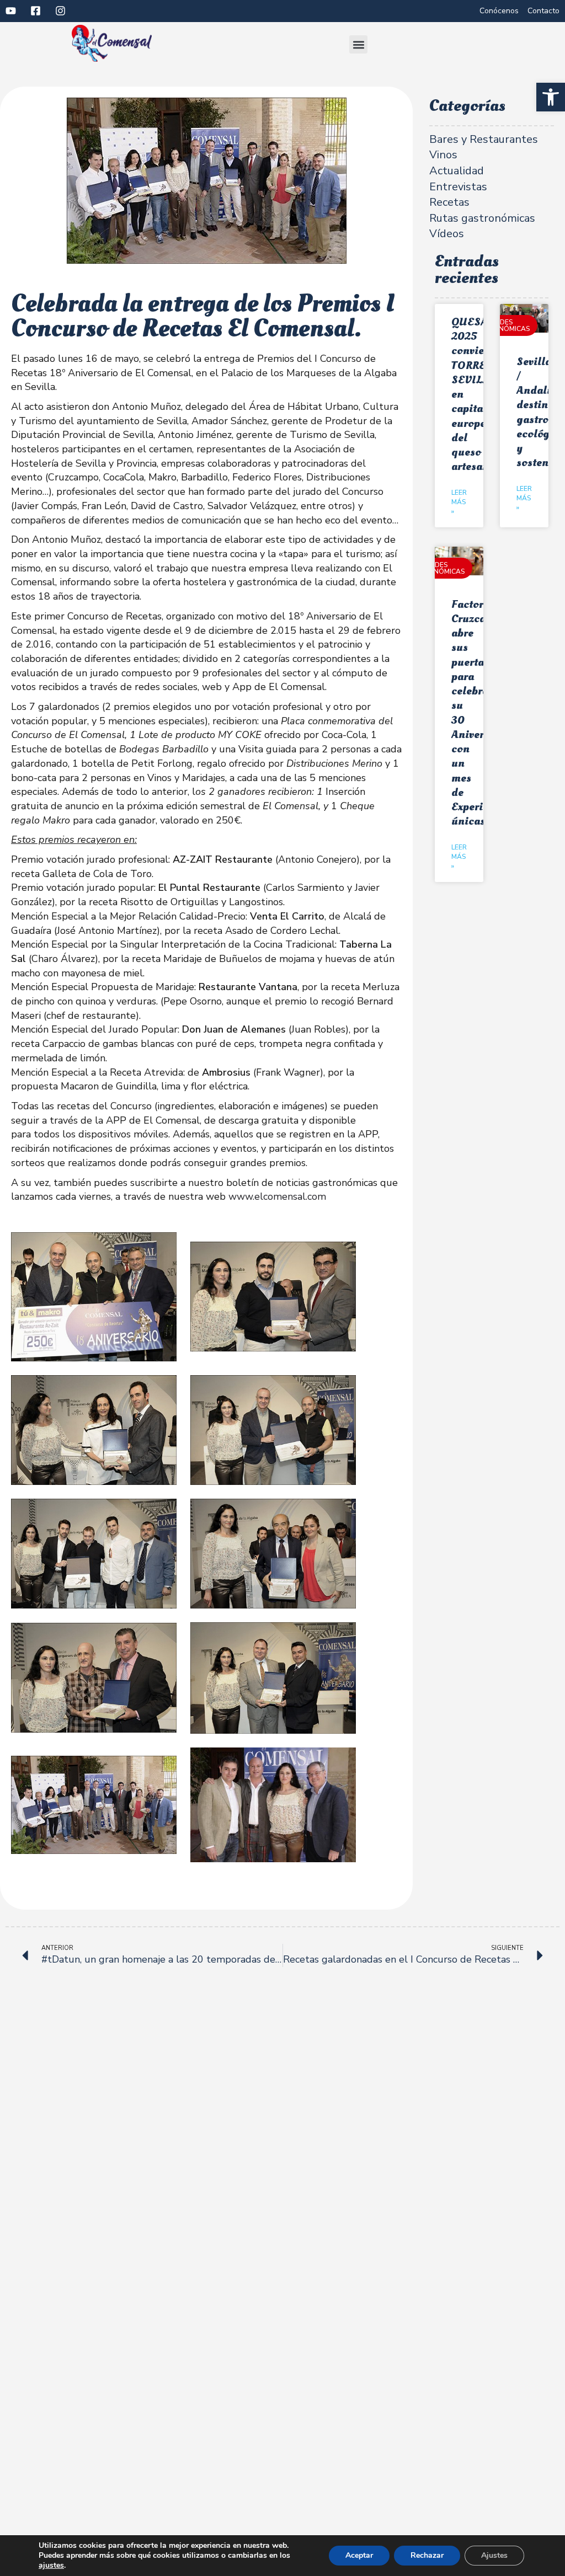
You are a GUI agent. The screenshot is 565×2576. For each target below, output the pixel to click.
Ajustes (494, 2555)
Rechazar (427, 2555)
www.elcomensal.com (277, 1196)
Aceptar (359, 2555)
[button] (551, 97)
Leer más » (459, 502)
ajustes (51, 2566)
